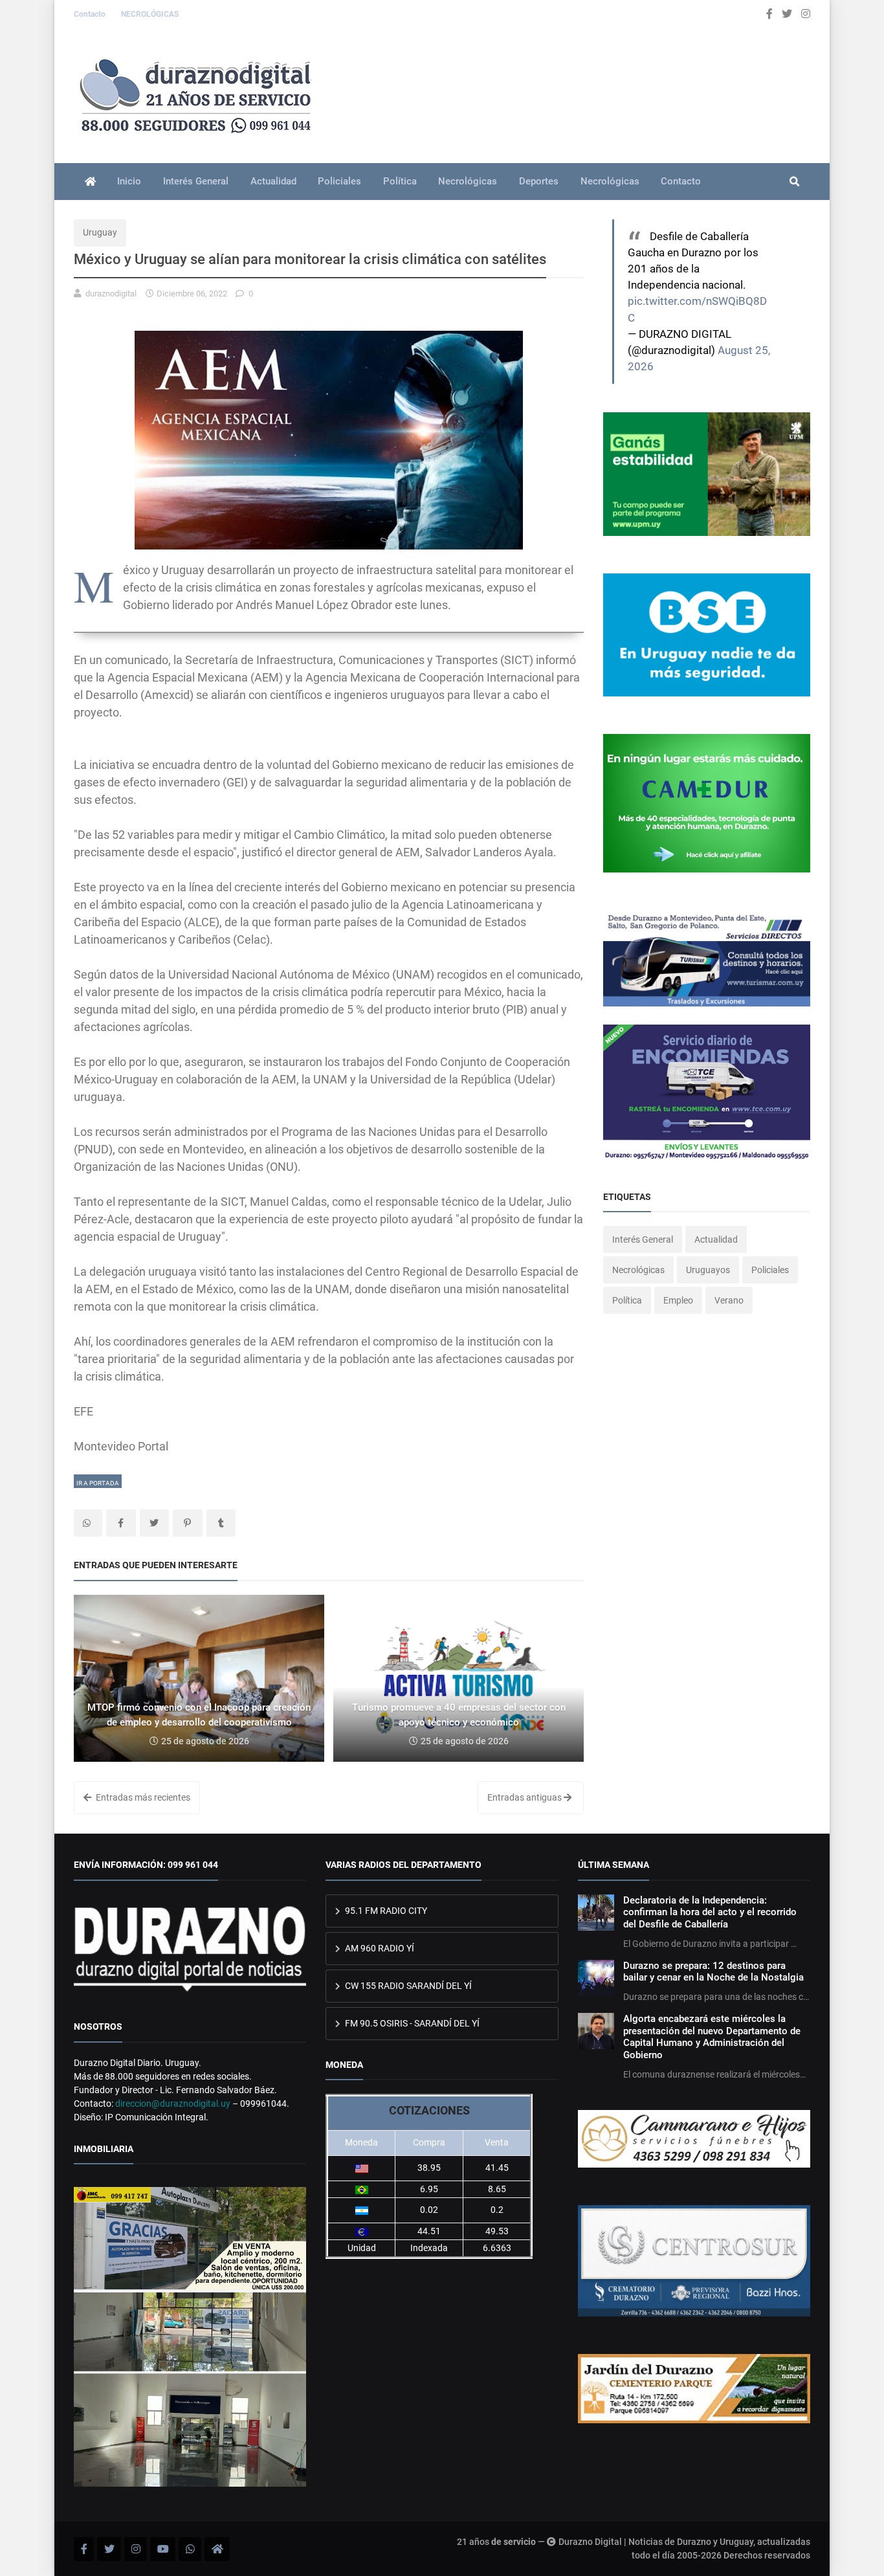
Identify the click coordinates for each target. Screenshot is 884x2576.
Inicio (129, 181)
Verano (729, 1300)
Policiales (339, 181)
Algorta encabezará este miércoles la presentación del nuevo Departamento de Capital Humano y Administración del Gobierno (712, 2037)
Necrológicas (468, 181)
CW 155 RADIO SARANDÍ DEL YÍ (407, 1986)
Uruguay (100, 232)
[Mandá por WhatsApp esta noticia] (88, 1523)
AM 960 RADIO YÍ (379, 1948)
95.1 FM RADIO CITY (385, 1911)
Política (400, 181)
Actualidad (273, 181)
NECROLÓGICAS (150, 14)
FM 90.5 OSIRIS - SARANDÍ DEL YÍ (411, 2023)
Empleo (678, 1300)
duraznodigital (111, 294)
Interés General (196, 181)
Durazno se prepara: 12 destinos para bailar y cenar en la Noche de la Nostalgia (713, 1971)
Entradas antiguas (525, 1797)
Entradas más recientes (142, 1797)
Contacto (91, 14)
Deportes (539, 181)
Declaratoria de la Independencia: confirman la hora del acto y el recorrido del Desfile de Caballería (710, 1912)
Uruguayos (708, 1270)
